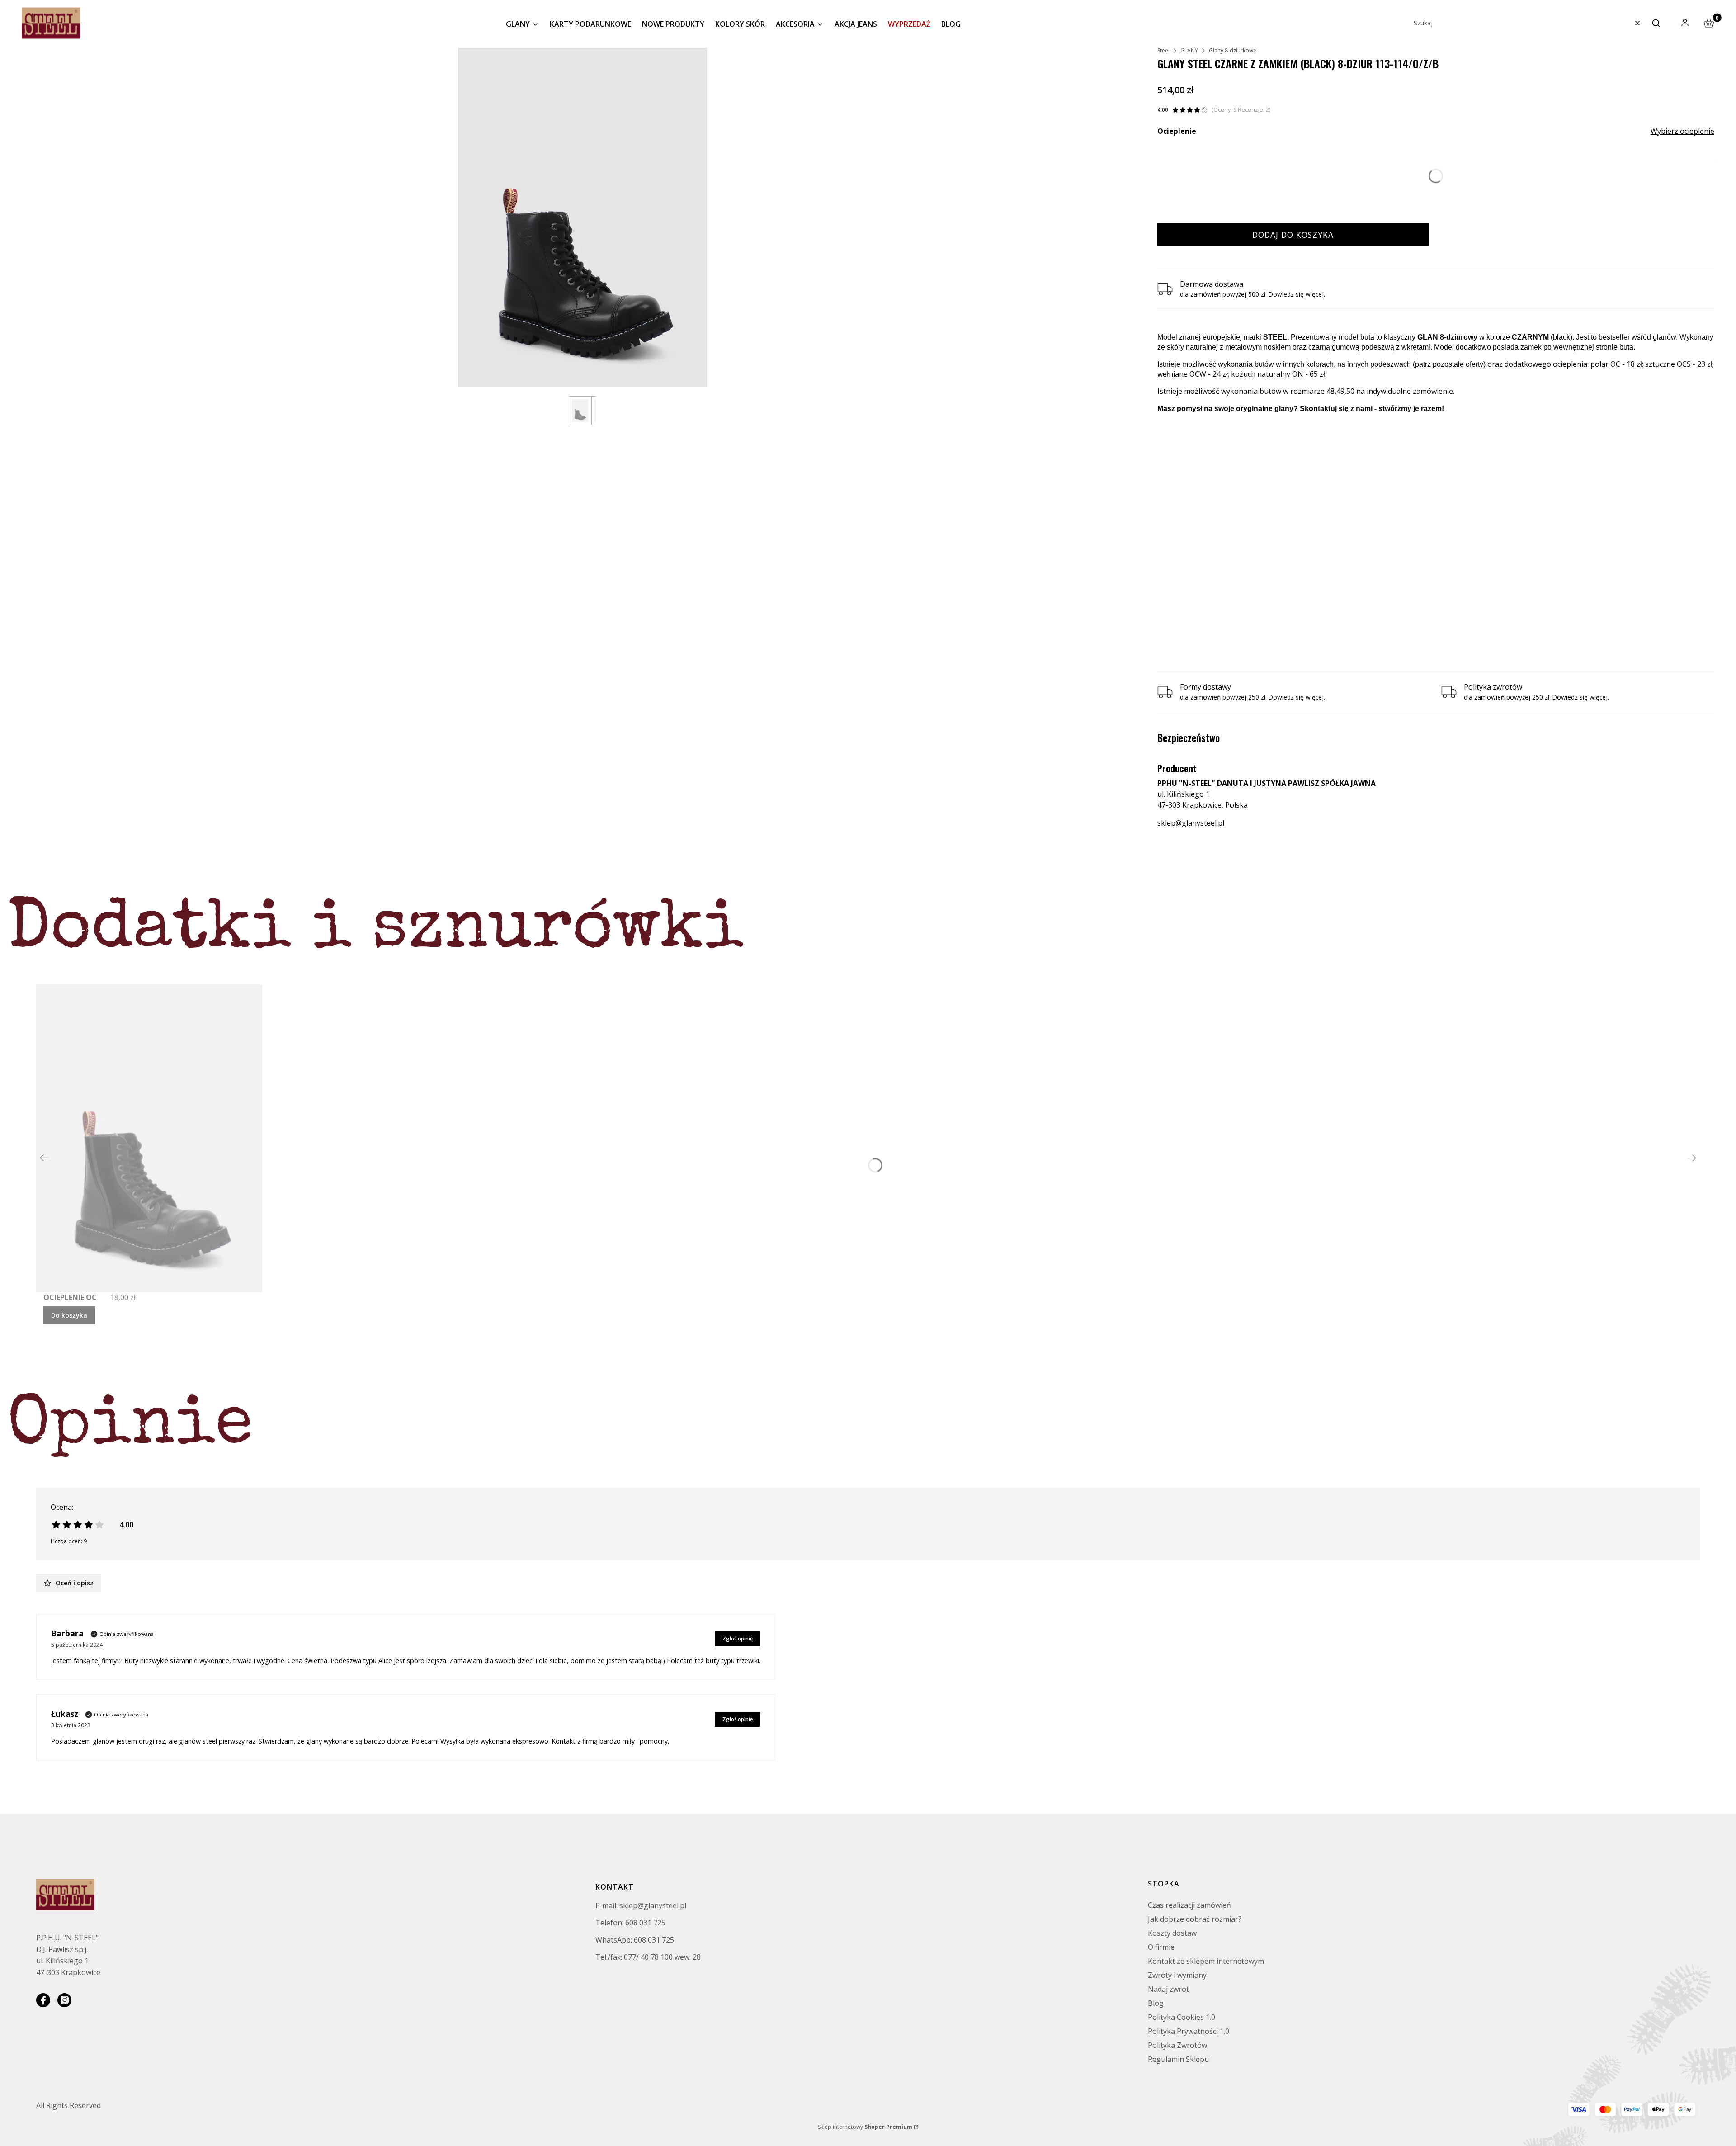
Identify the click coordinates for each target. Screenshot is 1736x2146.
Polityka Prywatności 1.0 (1189, 2031)
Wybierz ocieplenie (1682, 131)
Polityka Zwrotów (1177, 2045)
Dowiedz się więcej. (1297, 697)
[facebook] (43, 2000)
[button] (1656, 23)
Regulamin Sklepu (1178, 2059)
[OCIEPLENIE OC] (149, 1138)
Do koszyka (69, 1315)
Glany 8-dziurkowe (1233, 50)
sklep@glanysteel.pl (1191, 823)
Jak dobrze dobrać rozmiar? (1195, 1919)
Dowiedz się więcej (1296, 294)
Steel (1163, 50)
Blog (1156, 2003)
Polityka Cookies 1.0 (1182, 2017)
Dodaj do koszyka (1293, 235)
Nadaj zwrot (1168, 1989)
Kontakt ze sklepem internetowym (1206, 1961)
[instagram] (64, 2000)
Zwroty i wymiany (1177, 1975)
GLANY (1189, 50)
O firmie (1161, 1947)
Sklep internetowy (865, 2127)
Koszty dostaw (1172, 1933)
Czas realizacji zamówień (1189, 1905)
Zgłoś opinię (738, 1638)
